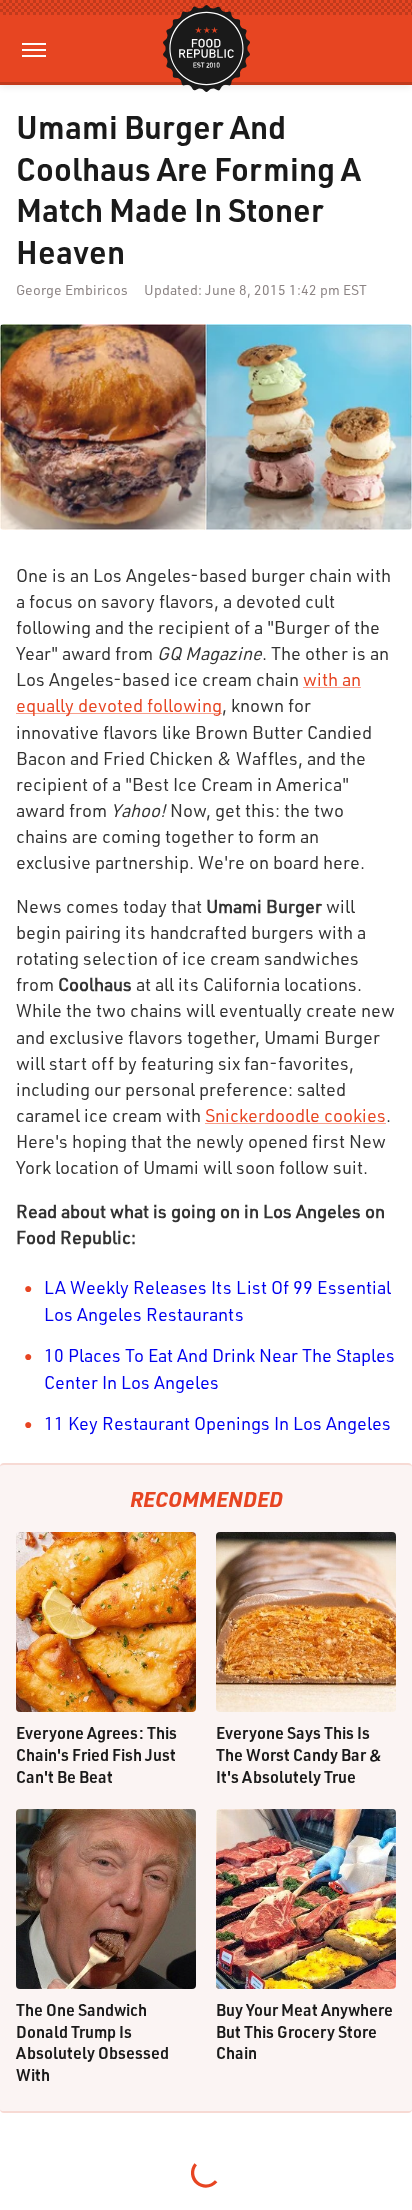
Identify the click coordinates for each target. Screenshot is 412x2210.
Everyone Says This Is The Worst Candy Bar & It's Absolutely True (299, 1754)
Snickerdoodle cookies (295, 1115)
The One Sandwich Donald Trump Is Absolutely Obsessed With (92, 2042)
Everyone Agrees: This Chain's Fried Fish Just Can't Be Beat (96, 1754)
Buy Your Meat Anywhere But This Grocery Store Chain (304, 2031)
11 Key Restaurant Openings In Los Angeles (217, 1423)
